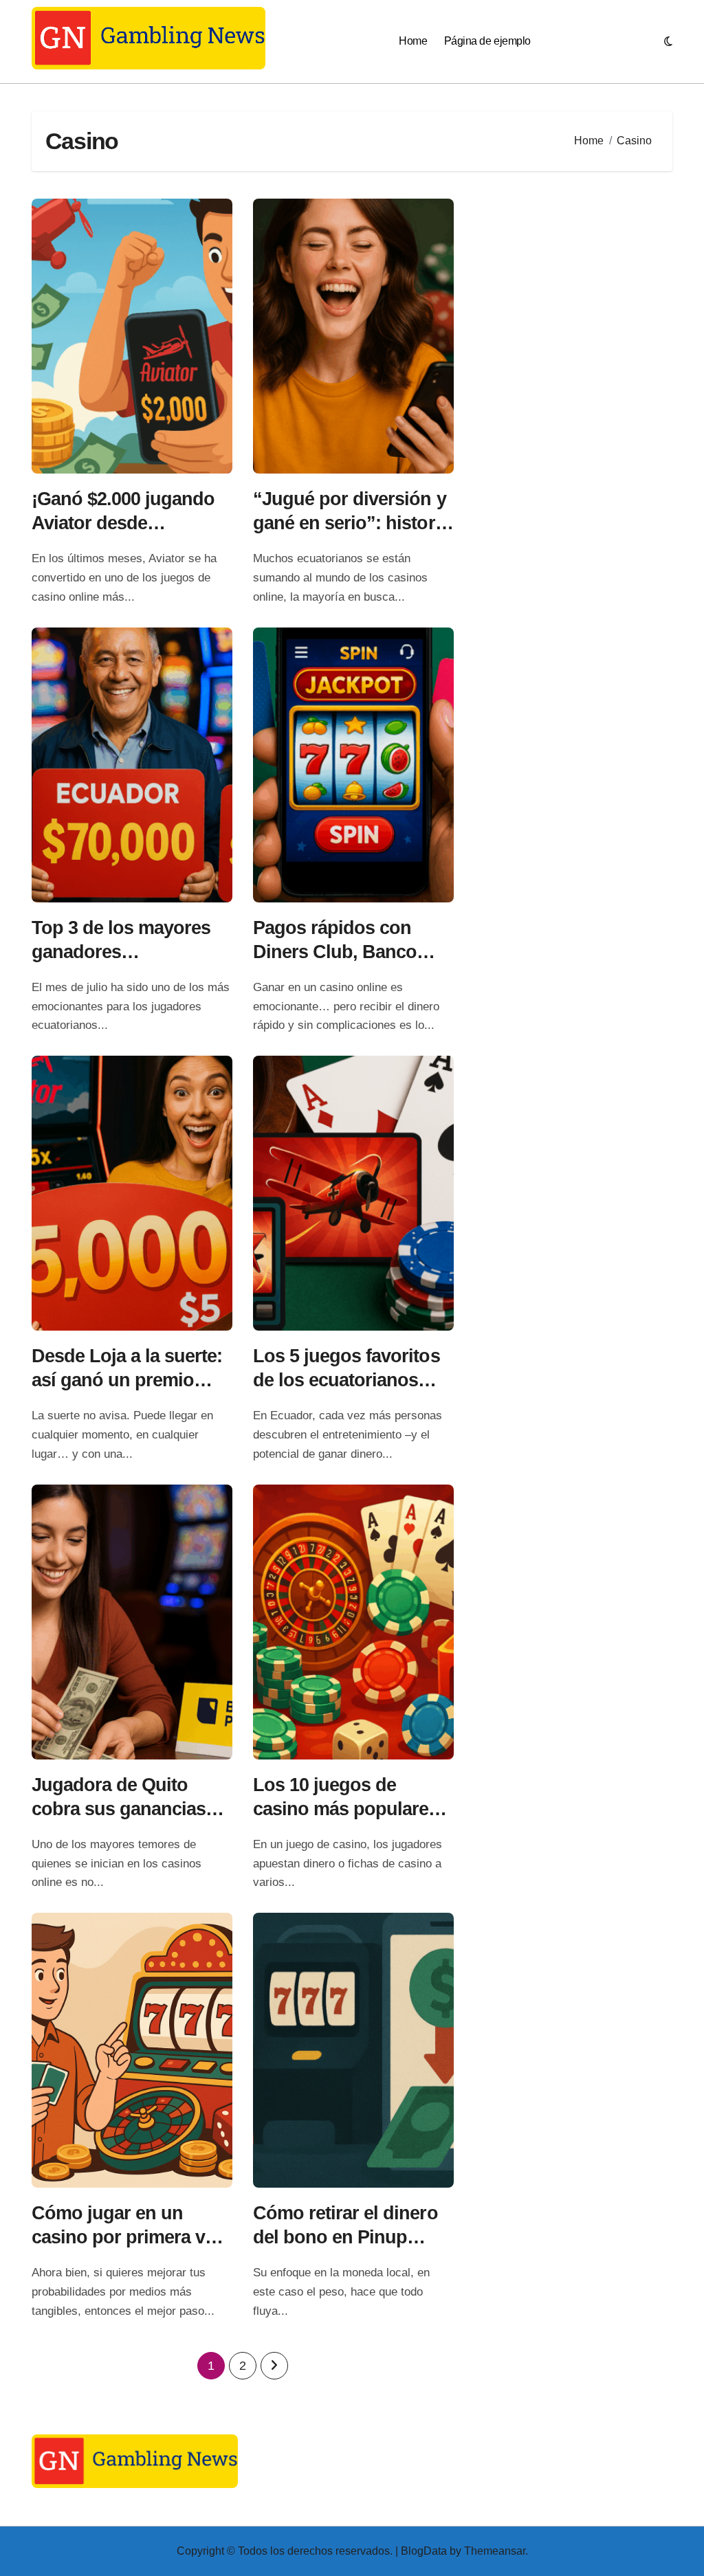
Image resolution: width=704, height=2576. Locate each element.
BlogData (424, 2551)
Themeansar (495, 2551)
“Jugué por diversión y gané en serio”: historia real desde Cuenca (351, 523)
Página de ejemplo (487, 41)
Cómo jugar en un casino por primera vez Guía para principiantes (130, 2237)
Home (413, 41)
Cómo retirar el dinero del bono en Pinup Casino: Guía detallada (348, 2237)
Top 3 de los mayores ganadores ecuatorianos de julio (121, 952)
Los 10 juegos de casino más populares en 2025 (346, 1809)
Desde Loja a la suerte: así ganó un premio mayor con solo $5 (127, 1380)
